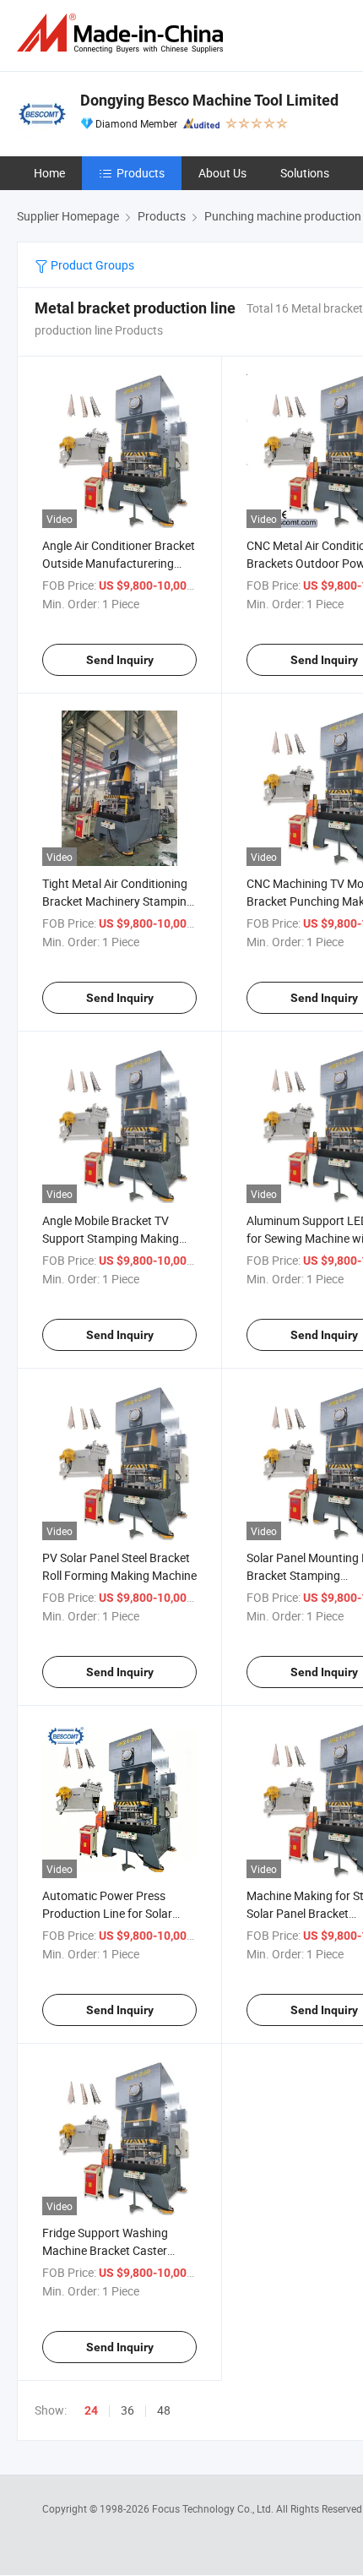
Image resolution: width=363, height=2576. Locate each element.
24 (91, 2410)
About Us (222, 173)
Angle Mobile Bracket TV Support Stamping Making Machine (111, 1238)
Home (49, 173)
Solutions (305, 173)
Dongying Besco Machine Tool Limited (209, 100)
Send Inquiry (120, 660)
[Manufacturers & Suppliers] (123, 33)
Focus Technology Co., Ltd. (214, 2508)
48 (164, 2410)
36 (127, 2410)
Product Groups (91, 265)
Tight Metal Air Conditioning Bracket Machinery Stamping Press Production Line (118, 901)
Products (141, 173)
